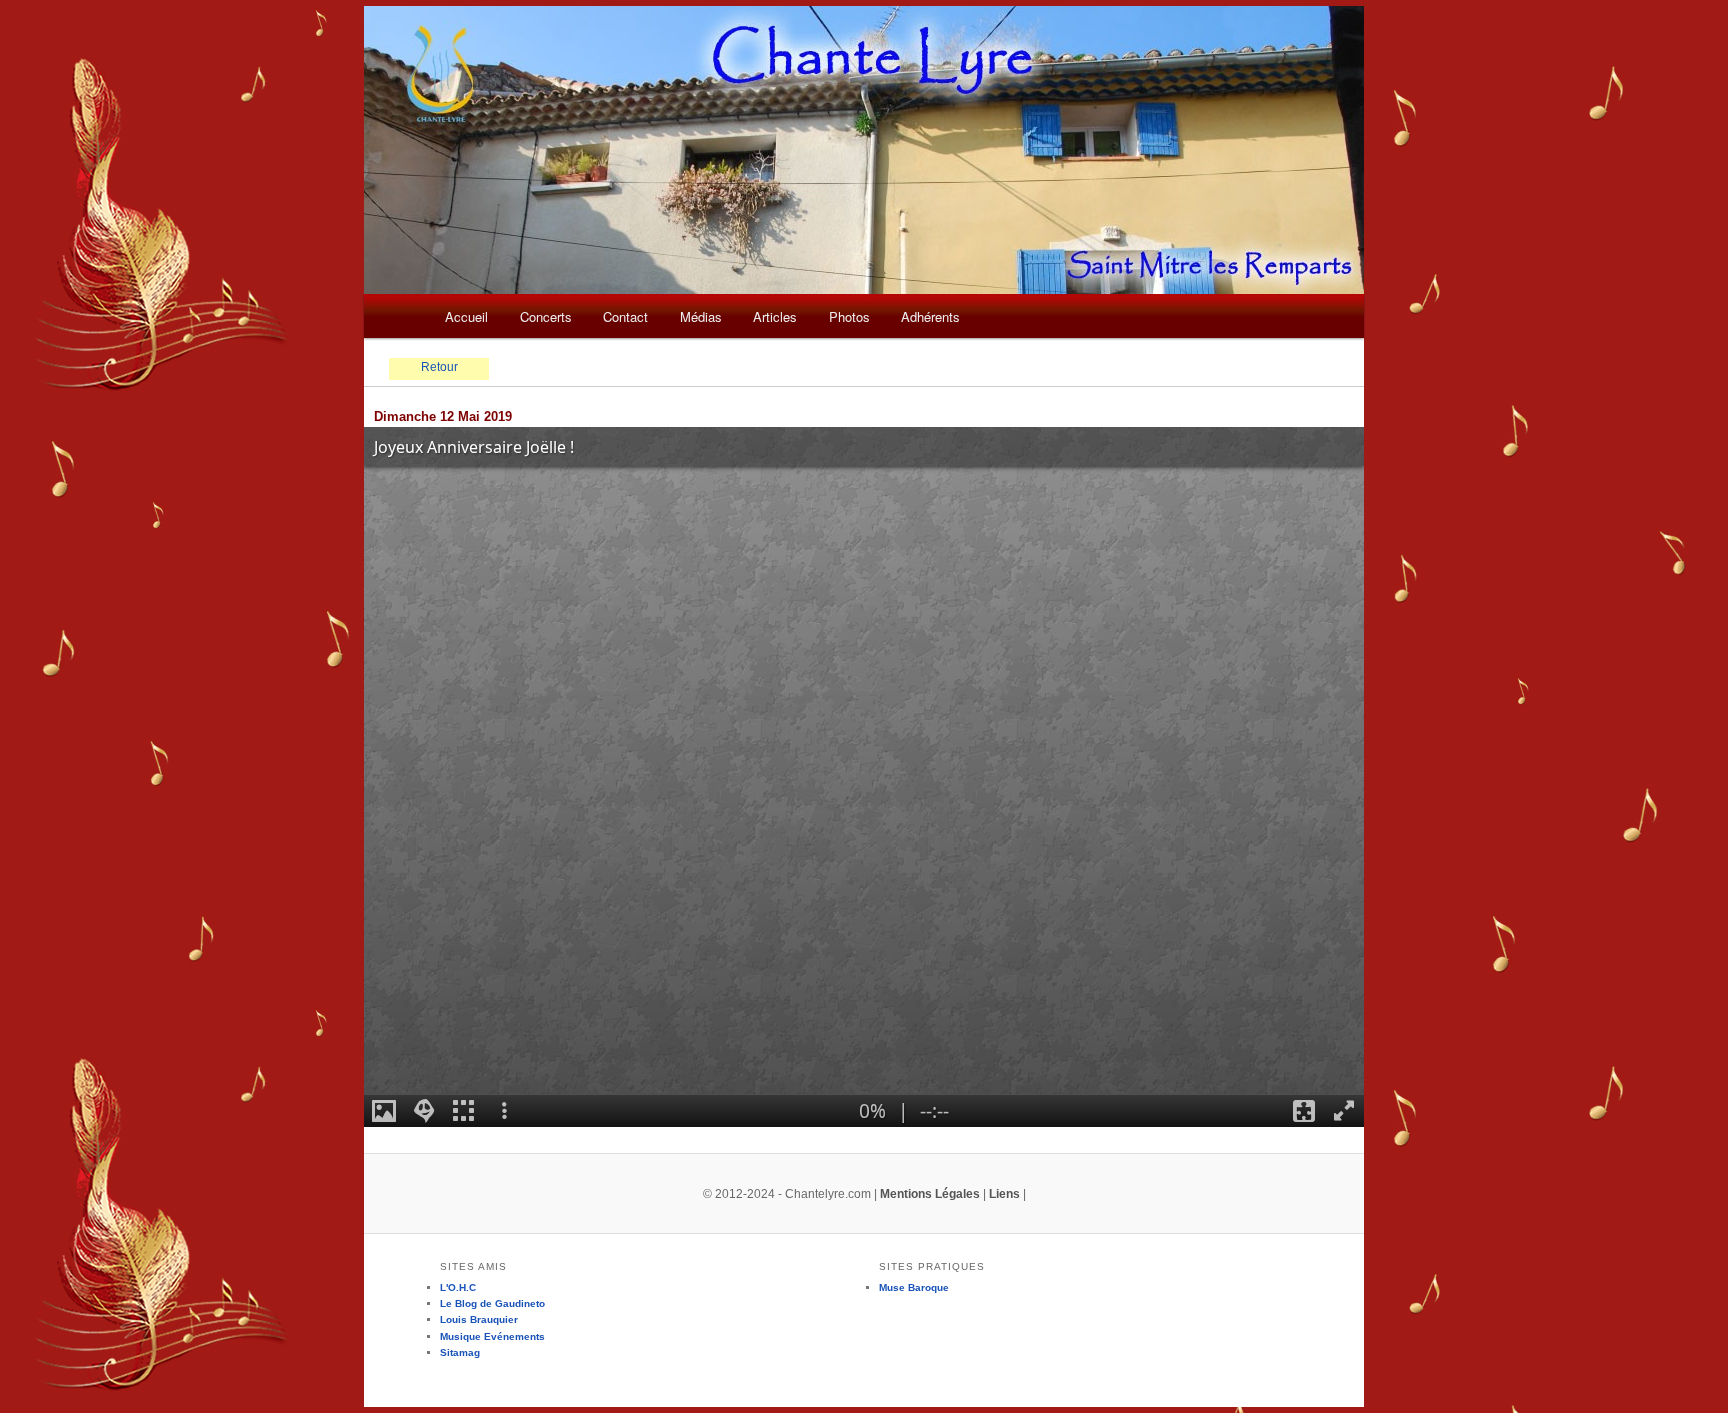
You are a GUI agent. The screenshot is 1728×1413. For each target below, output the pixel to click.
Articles (775, 316)
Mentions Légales (930, 1194)
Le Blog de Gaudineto (492, 1303)
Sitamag (460, 1352)
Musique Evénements (492, 1336)
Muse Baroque (914, 1287)
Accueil (466, 316)
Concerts (546, 316)
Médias (701, 316)
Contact (625, 316)
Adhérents (930, 316)
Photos (849, 316)
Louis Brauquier (479, 1319)
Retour (439, 367)
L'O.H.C (458, 1287)
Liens (1004, 1194)
